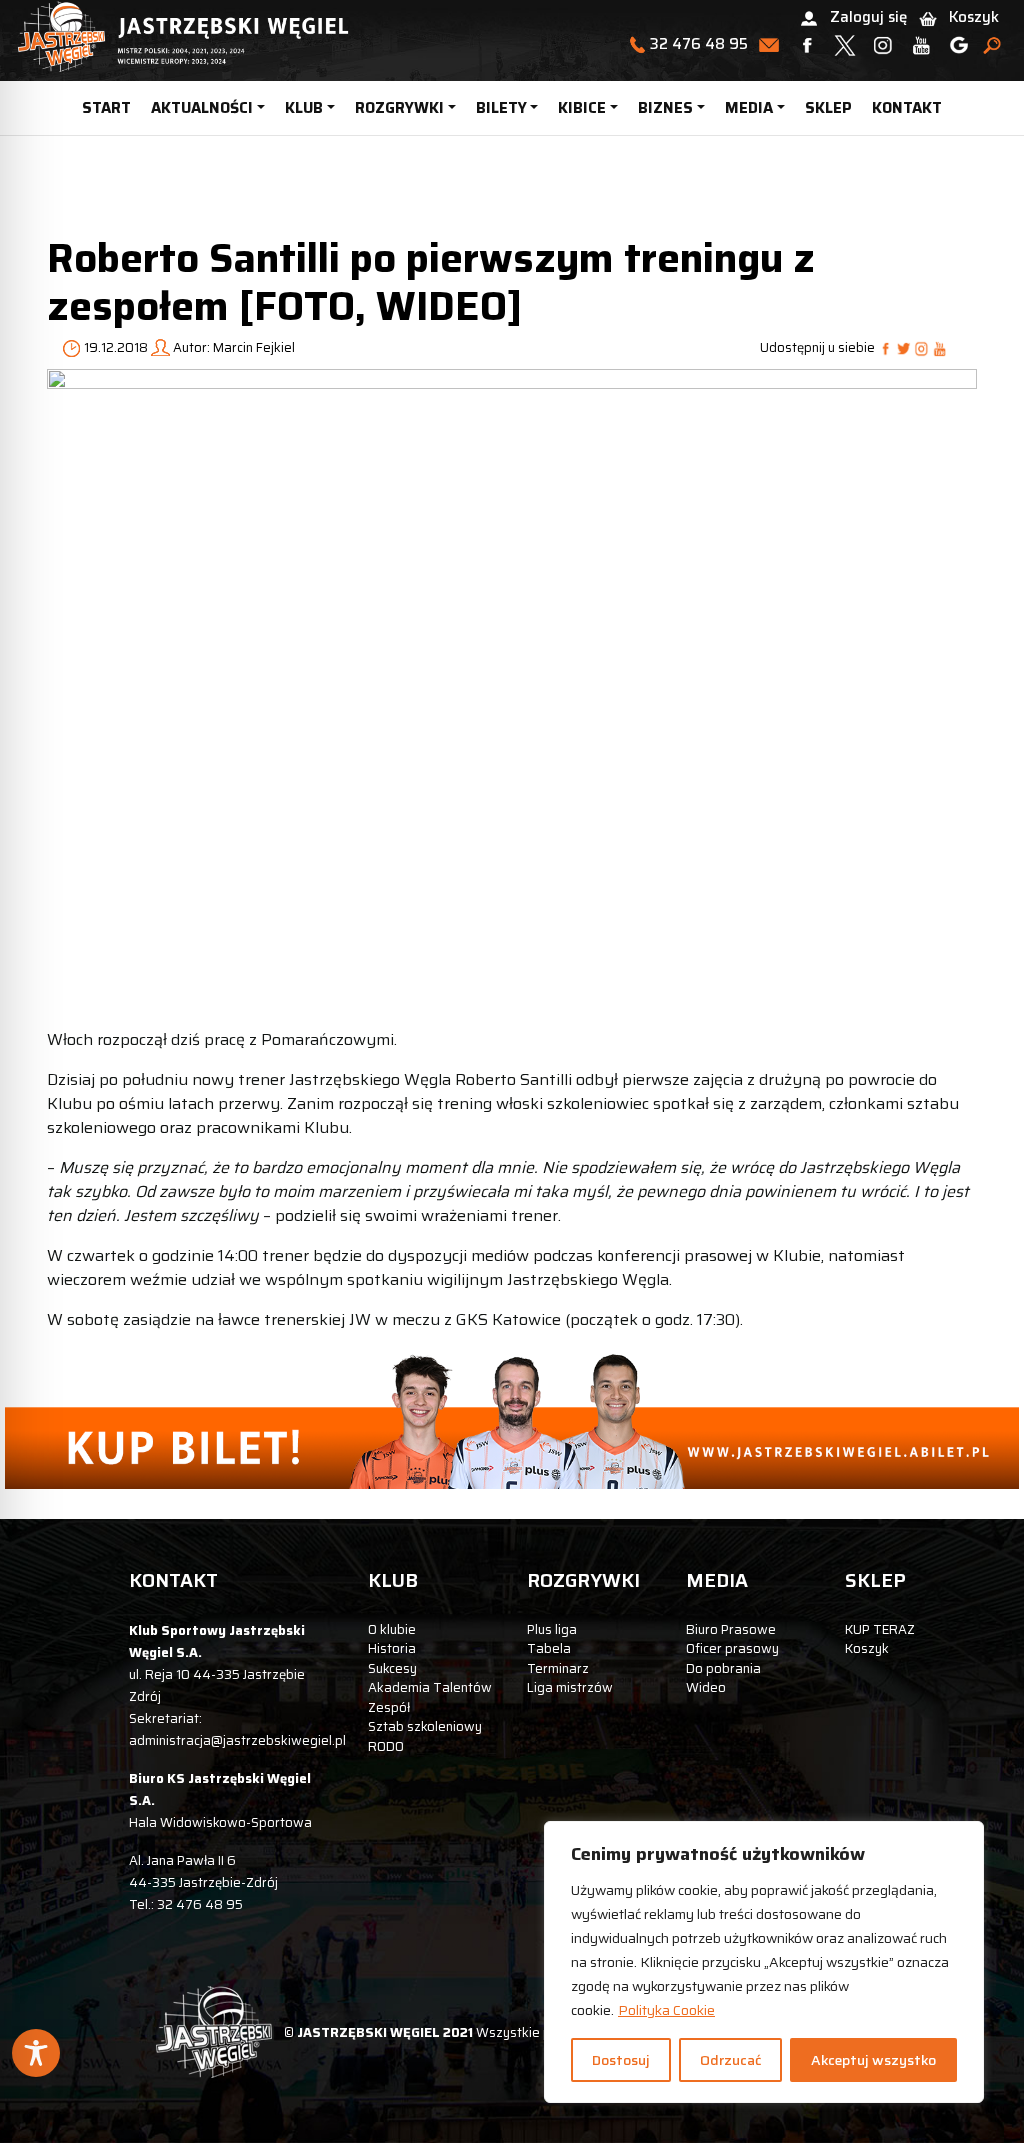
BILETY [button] (501, 108)
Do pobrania (723, 1668)
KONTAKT (907, 108)
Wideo (706, 1687)
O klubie (392, 1629)
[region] (764, 1962)
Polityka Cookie (666, 2010)
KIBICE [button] (582, 108)
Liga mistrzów (570, 1687)
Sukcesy (392, 1668)
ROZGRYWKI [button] (399, 108)
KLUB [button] (304, 108)
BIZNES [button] (665, 108)
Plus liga (552, 1629)
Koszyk (974, 17)
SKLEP (828, 108)
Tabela (549, 1648)
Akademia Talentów (430, 1687)
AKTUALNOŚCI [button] (202, 108)
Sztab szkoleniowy (425, 1726)
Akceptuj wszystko (873, 2060)
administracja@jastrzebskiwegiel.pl (237, 1740)
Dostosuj (621, 2060)
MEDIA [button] (749, 108)
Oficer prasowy (732, 1648)
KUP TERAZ (880, 1629)
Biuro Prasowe (731, 1629)
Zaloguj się (868, 17)
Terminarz (558, 1668)
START (106, 108)
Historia (392, 1648)
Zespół (389, 1707)
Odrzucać (730, 2060)
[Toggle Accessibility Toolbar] (36, 2053)
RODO (386, 1746)
